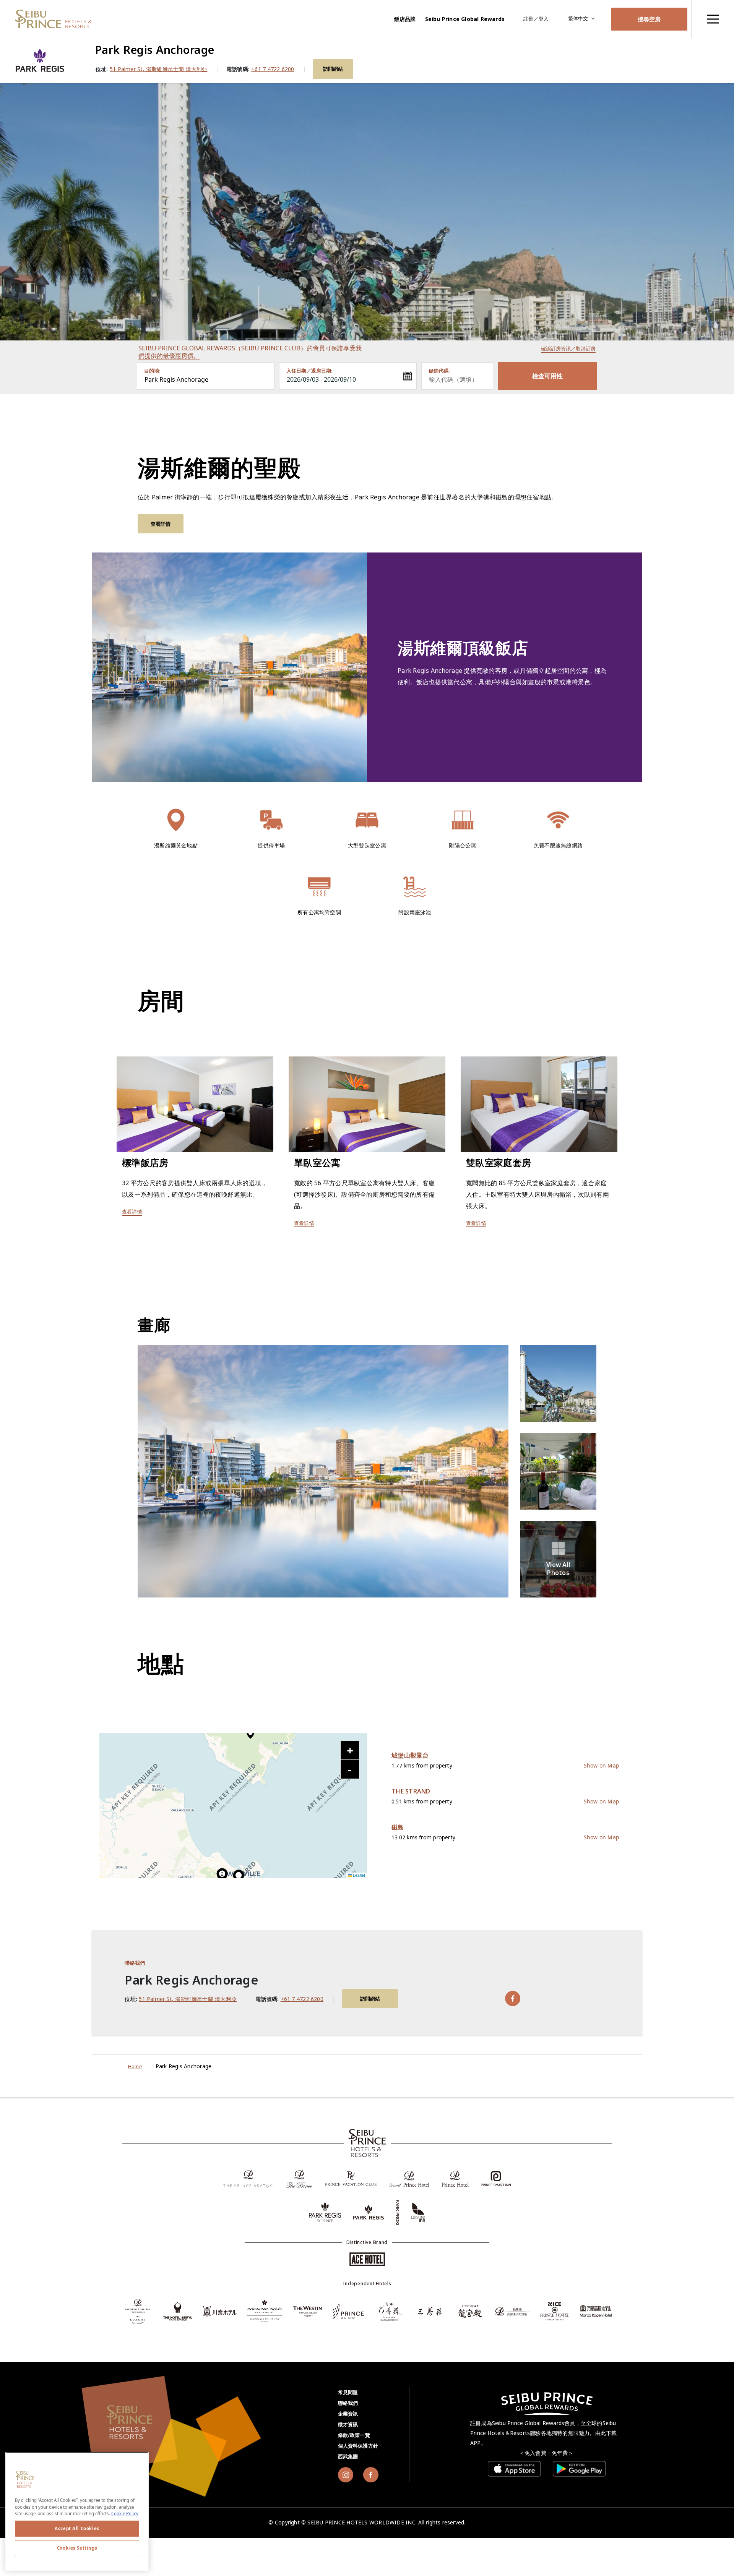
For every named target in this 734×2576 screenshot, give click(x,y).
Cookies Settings (77, 2548)
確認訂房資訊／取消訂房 (568, 348)
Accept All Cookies (77, 2528)
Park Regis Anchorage (176, 379)
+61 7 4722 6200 (273, 69)
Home (135, 2066)
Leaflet (358, 1875)
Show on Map (602, 1765)
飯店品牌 (405, 19)
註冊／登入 (536, 19)
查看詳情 (161, 524)
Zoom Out (350, 1769)
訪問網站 (333, 69)
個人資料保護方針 (358, 2446)
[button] (239, 1877)
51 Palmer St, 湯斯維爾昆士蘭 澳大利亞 (159, 69)
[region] (713, 19)
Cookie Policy (125, 2514)
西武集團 (348, 2456)
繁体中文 (578, 18)
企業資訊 (348, 2414)
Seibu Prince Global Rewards (465, 19)
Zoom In (350, 1750)
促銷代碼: (439, 371)
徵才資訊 (348, 2424)
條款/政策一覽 (354, 2435)
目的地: (152, 371)
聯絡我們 (348, 2403)
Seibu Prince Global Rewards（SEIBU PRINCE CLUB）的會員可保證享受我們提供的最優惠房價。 (250, 352)
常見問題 (348, 2392)
